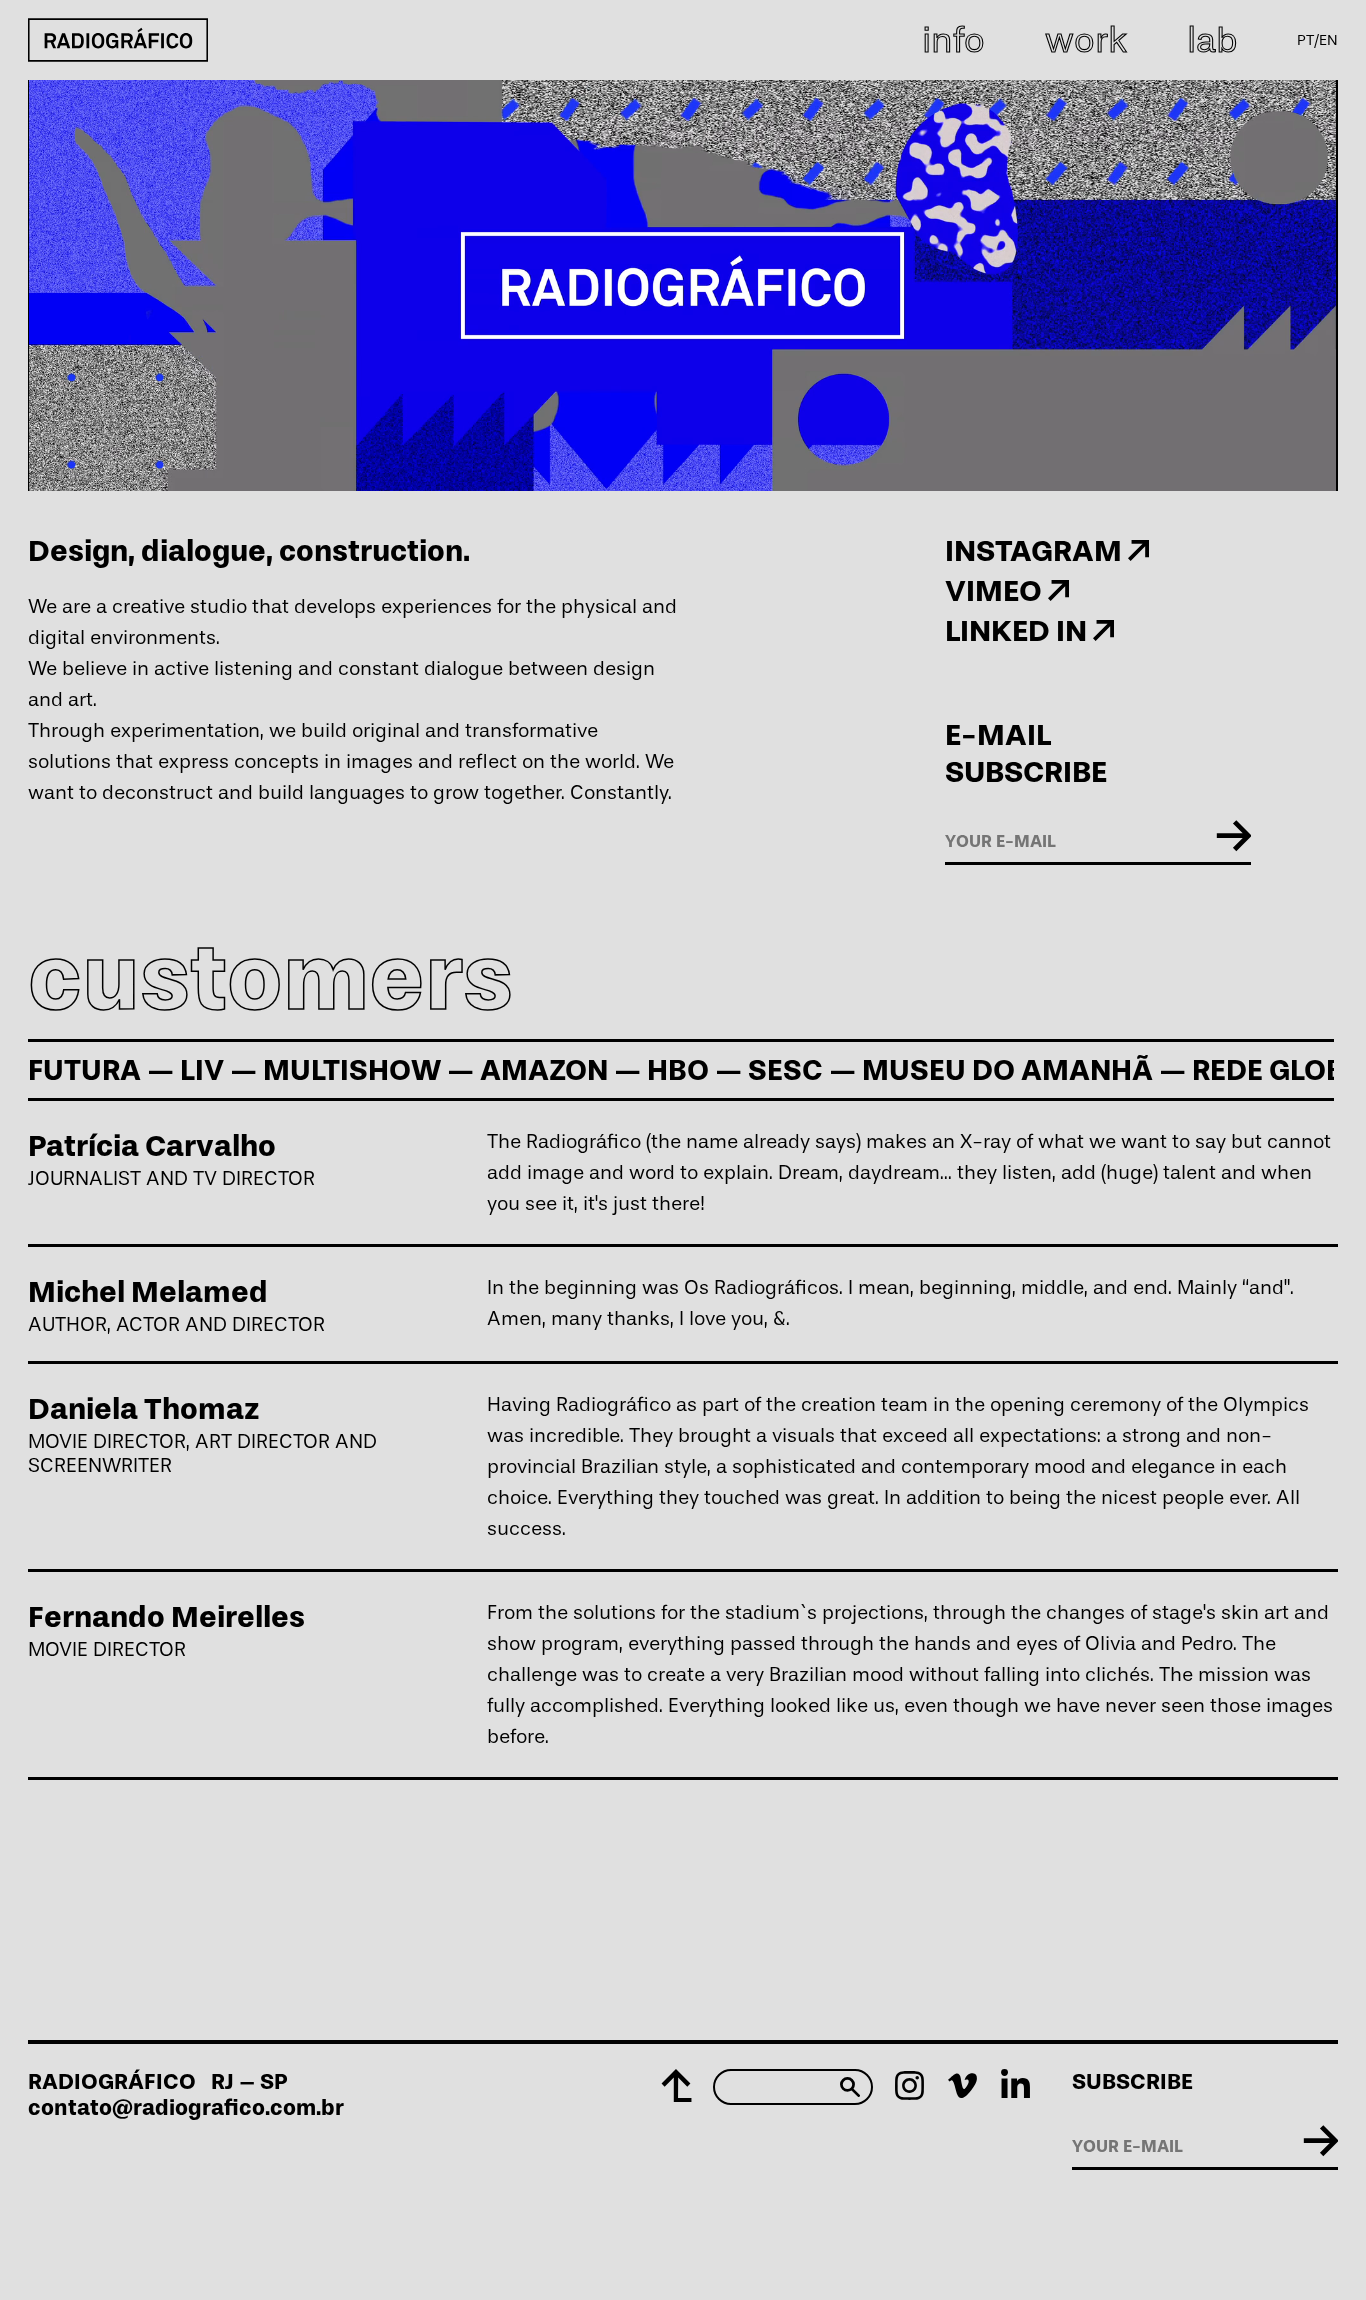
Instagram (1036, 550)
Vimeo (996, 590)
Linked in (1019, 630)
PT (1305, 40)
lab (1212, 40)
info (953, 40)
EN (1328, 40)
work (1086, 40)
